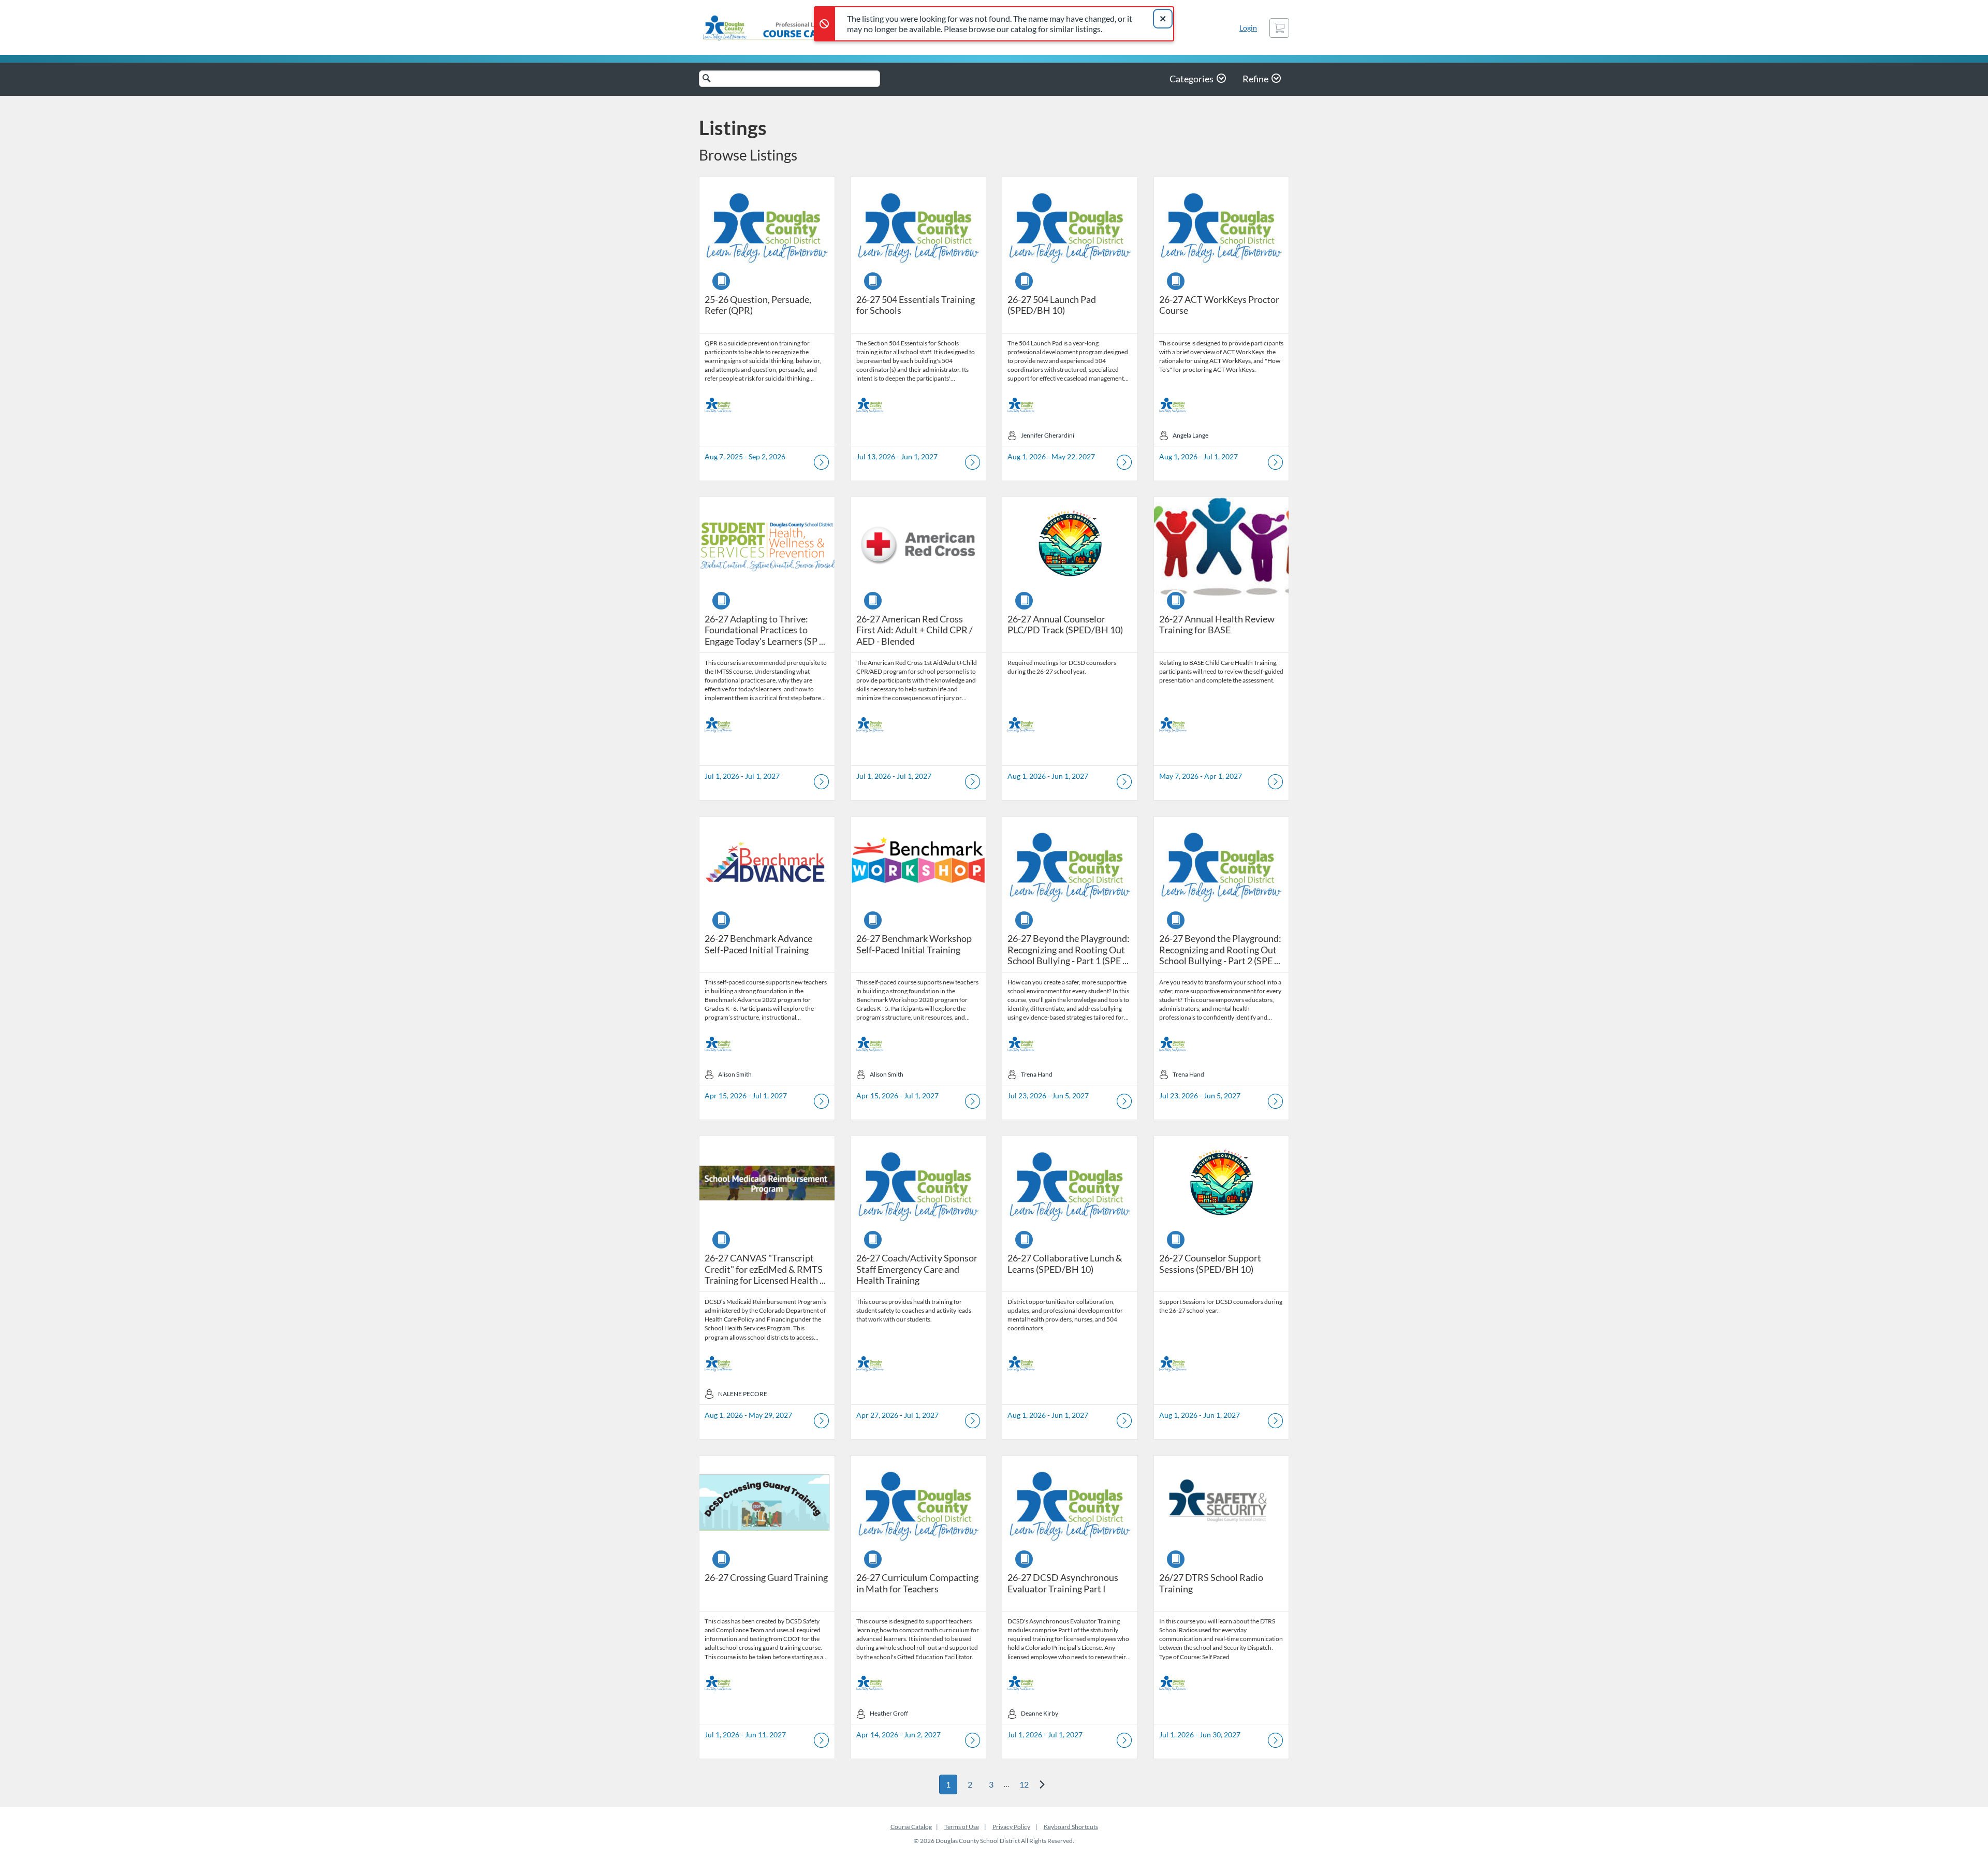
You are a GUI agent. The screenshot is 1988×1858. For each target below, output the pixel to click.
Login (1248, 28)
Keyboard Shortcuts (1071, 1827)
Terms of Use (962, 1827)
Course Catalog (911, 1827)
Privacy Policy (1011, 1827)
